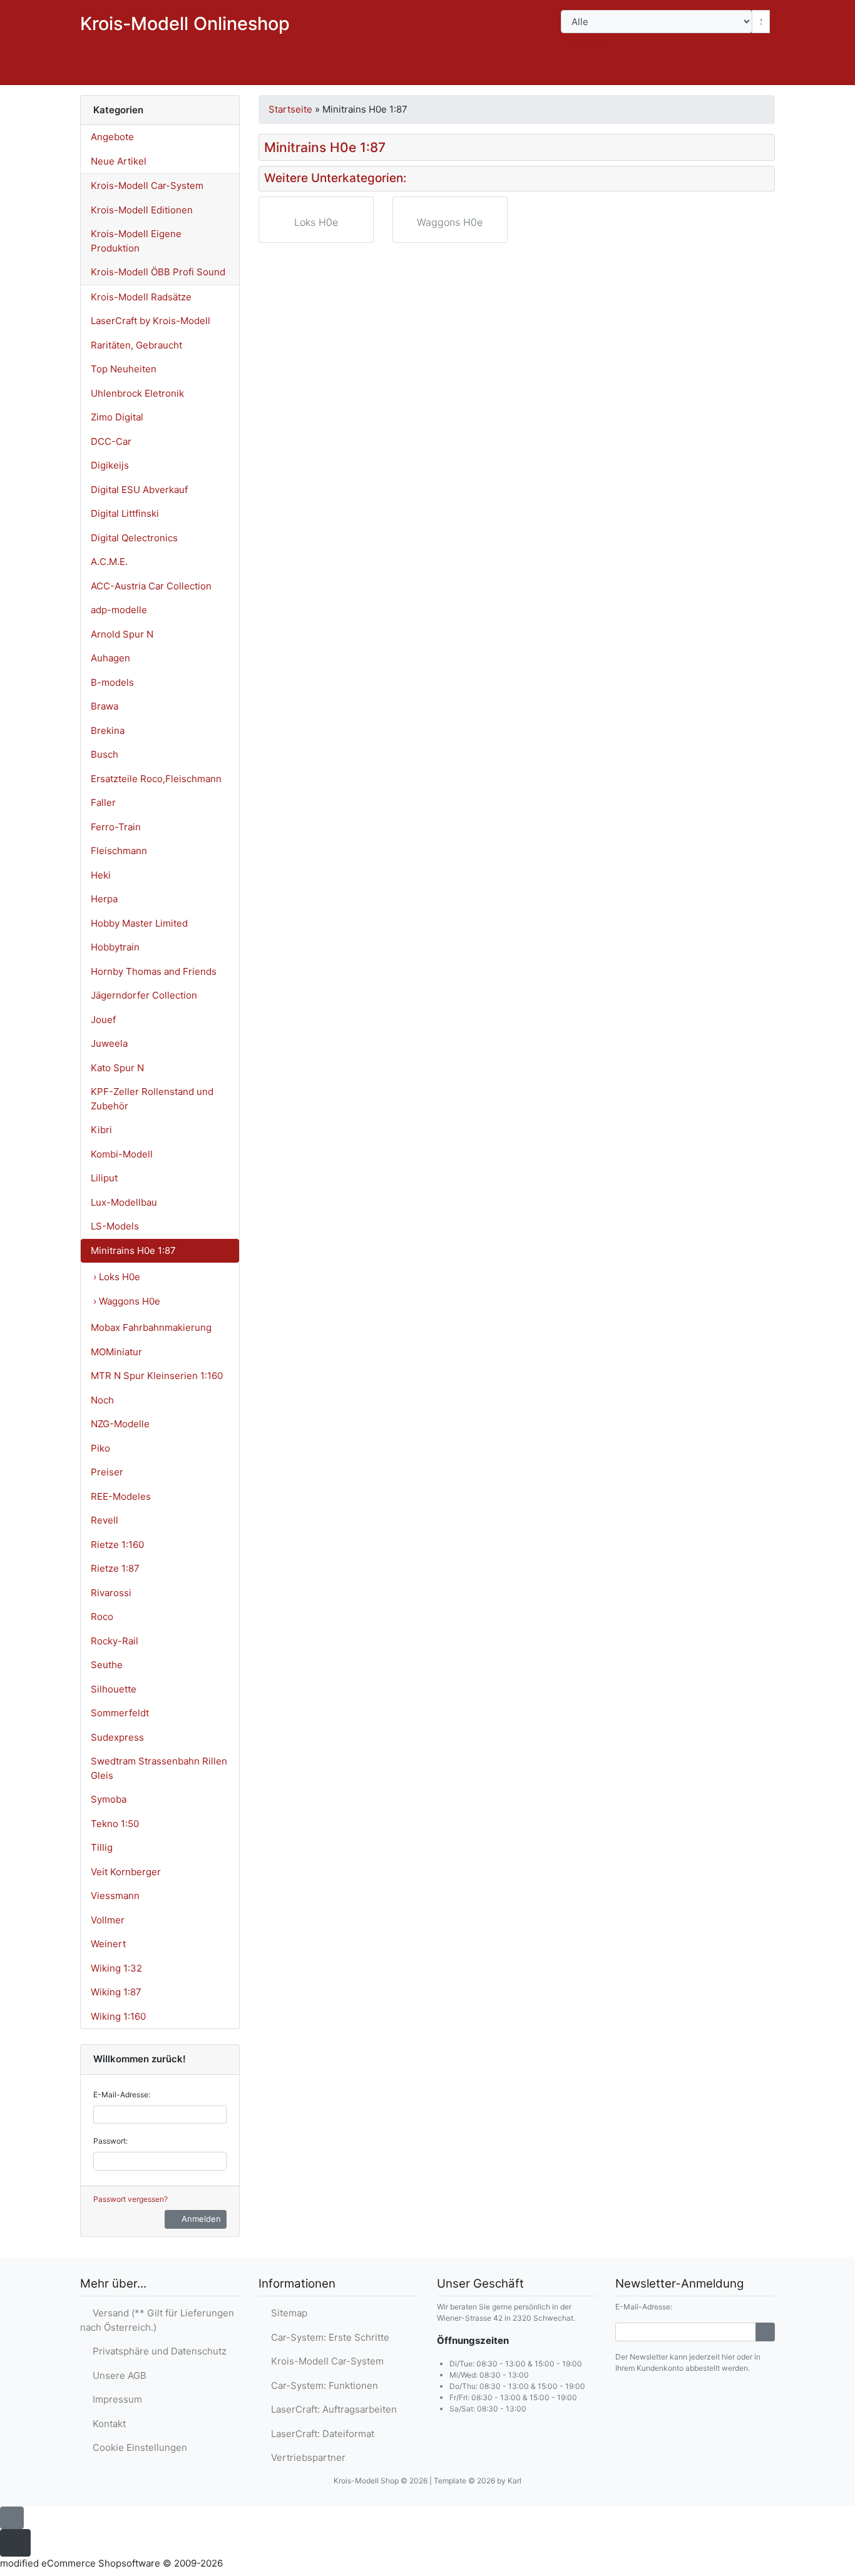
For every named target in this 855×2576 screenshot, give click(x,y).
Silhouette (114, 1689)
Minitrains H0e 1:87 (133, 1250)
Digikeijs (110, 465)
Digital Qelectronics (134, 538)
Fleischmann (119, 851)
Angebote (112, 137)
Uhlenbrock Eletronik (137, 393)
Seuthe (107, 1665)
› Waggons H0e (127, 1301)
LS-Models (115, 1226)
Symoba (109, 1799)
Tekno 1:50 (115, 1824)
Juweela (109, 1043)
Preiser (107, 1472)
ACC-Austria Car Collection (151, 586)
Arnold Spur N (122, 634)
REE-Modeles (121, 1496)
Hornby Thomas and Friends (154, 971)
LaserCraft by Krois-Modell (151, 321)
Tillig (102, 1847)
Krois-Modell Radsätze (141, 297)
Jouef (103, 1020)
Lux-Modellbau (124, 1202)
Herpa (104, 899)
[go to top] (12, 2517)
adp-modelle (119, 610)
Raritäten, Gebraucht (136, 345)
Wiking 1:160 (118, 2016)
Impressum (115, 2399)
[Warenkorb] (757, 73)
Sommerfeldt (120, 1713)
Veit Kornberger (126, 1872)
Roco (102, 1616)
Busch (105, 754)
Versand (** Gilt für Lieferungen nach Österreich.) (157, 2320)
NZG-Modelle (120, 1424)
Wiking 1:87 (116, 1992)
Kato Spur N (117, 1068)
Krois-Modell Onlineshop (185, 23)
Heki (101, 875)
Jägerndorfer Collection (144, 995)
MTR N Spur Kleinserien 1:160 (157, 1376)
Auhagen (110, 658)
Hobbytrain (115, 947)
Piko (100, 1448)
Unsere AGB (117, 2375)
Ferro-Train (116, 827)
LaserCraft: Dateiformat (320, 2434)
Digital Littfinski (125, 513)
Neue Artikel (119, 161)
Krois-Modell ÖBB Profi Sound (158, 272)
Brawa (105, 706)
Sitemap (287, 2313)
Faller (103, 802)
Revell (105, 1520)
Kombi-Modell (122, 1154)
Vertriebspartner (306, 2457)
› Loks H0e (117, 1277)
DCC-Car (111, 441)
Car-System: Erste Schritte (328, 2337)
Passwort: (110, 2141)
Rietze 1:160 (117, 1545)
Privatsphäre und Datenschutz (157, 2351)
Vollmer (108, 1920)
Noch (102, 1400)
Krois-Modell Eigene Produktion (136, 241)
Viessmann (115, 1896)
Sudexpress (117, 1737)
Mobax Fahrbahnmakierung (151, 1327)
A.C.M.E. (109, 562)
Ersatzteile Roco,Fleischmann (156, 779)
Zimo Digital (117, 417)
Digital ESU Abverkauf (139, 490)
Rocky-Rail (115, 1641)
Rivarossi (111, 1593)
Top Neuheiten (124, 369)
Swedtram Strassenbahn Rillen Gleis (159, 1768)
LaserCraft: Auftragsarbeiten (331, 2409)
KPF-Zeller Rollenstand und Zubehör (152, 1099)
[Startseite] (653, 73)
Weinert (108, 1944)
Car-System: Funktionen (322, 2385)
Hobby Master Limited (139, 923)
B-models (112, 682)
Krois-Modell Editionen (142, 210)
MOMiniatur (116, 1352)
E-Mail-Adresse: (122, 2095)
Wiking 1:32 (116, 1968)
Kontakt (107, 2424)
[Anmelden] (765, 2332)
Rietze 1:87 (115, 1568)
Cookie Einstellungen (137, 2447)
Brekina (108, 731)
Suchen (585, 44)
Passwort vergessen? (131, 2199)
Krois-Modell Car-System (147, 186)
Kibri (101, 1130)
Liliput (104, 1178)
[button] (686, 73)
